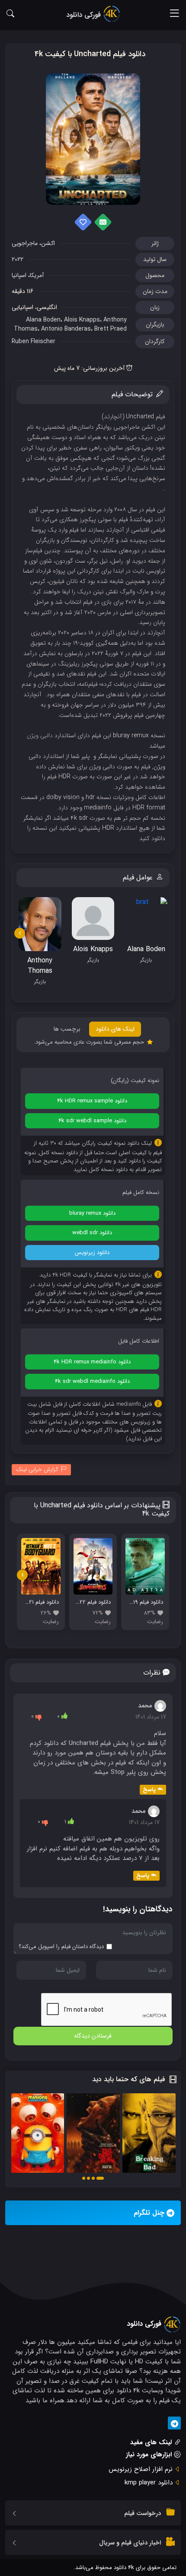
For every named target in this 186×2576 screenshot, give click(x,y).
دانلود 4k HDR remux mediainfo (92, 1362)
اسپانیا (19, 275)
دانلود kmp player (149, 2483)
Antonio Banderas (66, 329)
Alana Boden (43, 320)
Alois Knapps (82, 320)
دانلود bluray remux (92, 1213)
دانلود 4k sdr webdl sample (92, 1121)
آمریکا (37, 275)
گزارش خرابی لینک (37, 1469)
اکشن (48, 243)
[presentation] (20, 933)
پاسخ (149, 1790)
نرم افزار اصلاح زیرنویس (141, 2469)
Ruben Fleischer (34, 341)
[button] (100, 2178)
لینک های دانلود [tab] (115, 1029)
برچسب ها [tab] (67, 1029)
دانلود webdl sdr (92, 1233)
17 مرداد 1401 (151, 1717)
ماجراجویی (25, 243)
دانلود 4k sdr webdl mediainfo (92, 1381)
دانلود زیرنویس (92, 1253)
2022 (18, 259)
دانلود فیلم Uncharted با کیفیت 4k (90, 54)
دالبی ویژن (40, 736)
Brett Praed (111, 329)
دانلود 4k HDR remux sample (92, 1101)
